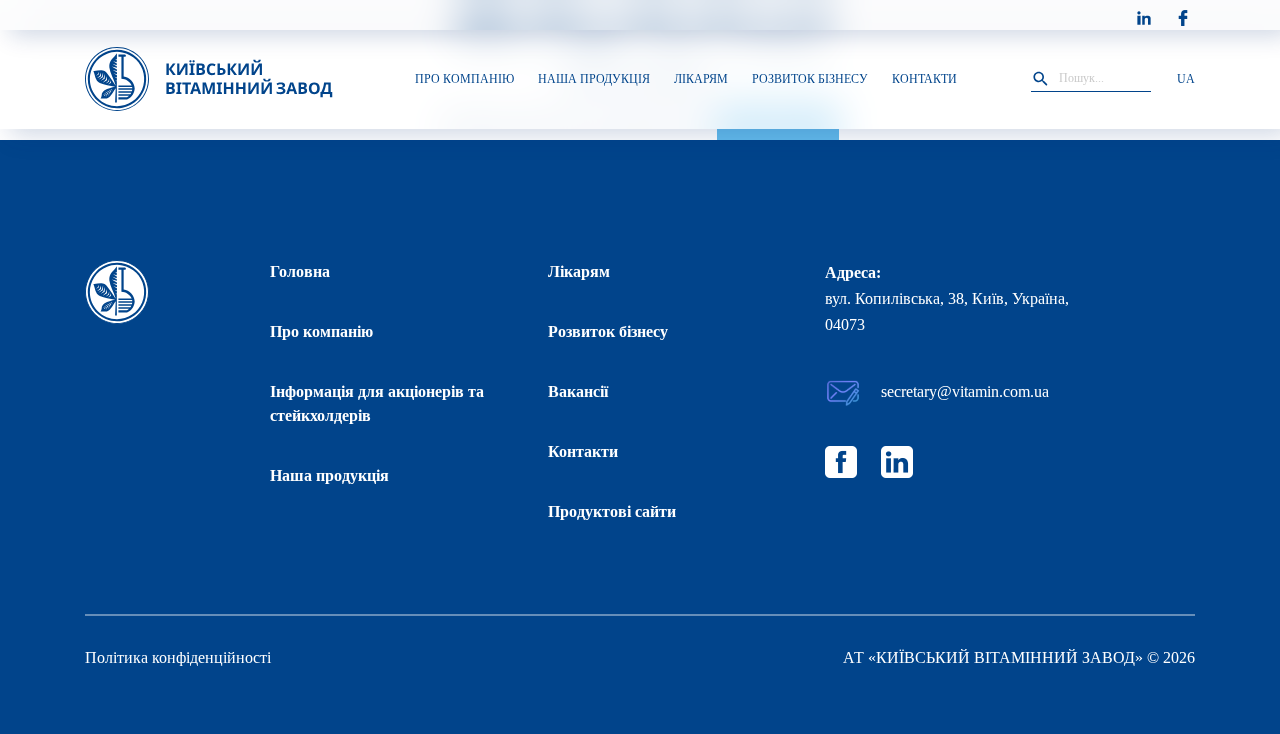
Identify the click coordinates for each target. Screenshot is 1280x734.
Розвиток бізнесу (608, 331)
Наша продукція (329, 475)
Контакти (583, 451)
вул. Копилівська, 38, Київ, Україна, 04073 (947, 311)
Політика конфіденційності (178, 657)
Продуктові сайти (612, 511)
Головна (300, 271)
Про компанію (321, 331)
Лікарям (579, 271)
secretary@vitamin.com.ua (965, 391)
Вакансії (578, 391)
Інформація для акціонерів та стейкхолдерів (377, 403)
